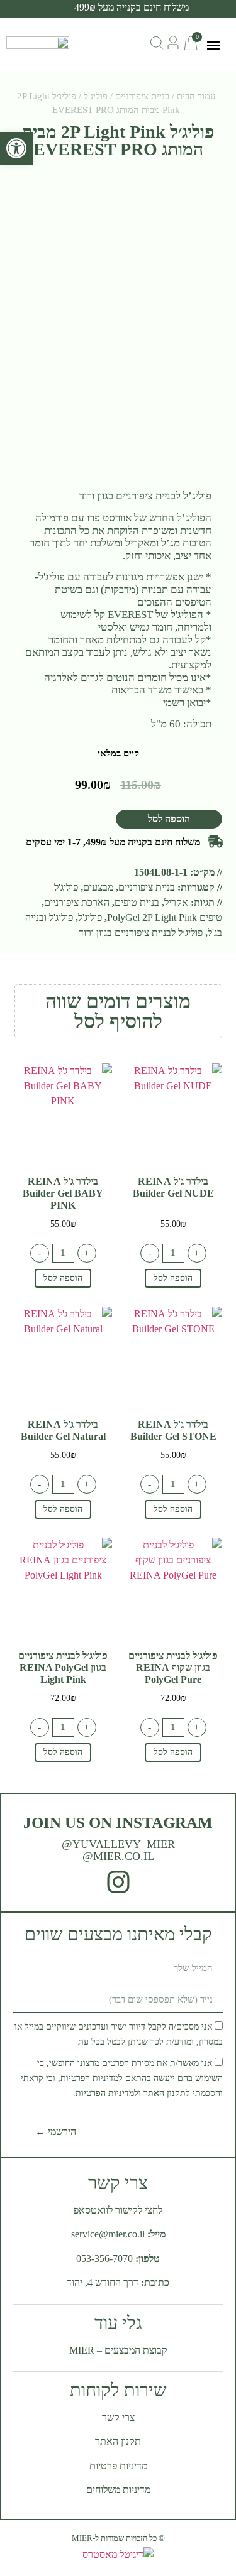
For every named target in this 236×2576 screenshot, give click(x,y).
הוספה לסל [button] (173, 1278)
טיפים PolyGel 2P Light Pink (165, 917)
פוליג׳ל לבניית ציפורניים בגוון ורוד (141, 932)
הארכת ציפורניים (77, 902)
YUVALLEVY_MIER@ (118, 1844)
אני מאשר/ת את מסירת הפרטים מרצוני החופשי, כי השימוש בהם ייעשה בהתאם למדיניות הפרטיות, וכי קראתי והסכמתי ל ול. (122, 2078)
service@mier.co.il (108, 2234)
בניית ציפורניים (142, 96)
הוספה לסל (169, 819)
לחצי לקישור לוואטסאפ (118, 2210)
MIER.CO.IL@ (118, 1856)
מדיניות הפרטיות (105, 2093)
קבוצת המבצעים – (118, 2350)
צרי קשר (118, 2417)
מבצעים (98, 887)
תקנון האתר (165, 2093)
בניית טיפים (137, 902)
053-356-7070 (104, 2258)
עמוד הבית (196, 96)
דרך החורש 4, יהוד (103, 2282)
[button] (213, 45)
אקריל (176, 902)
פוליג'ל (96, 96)
